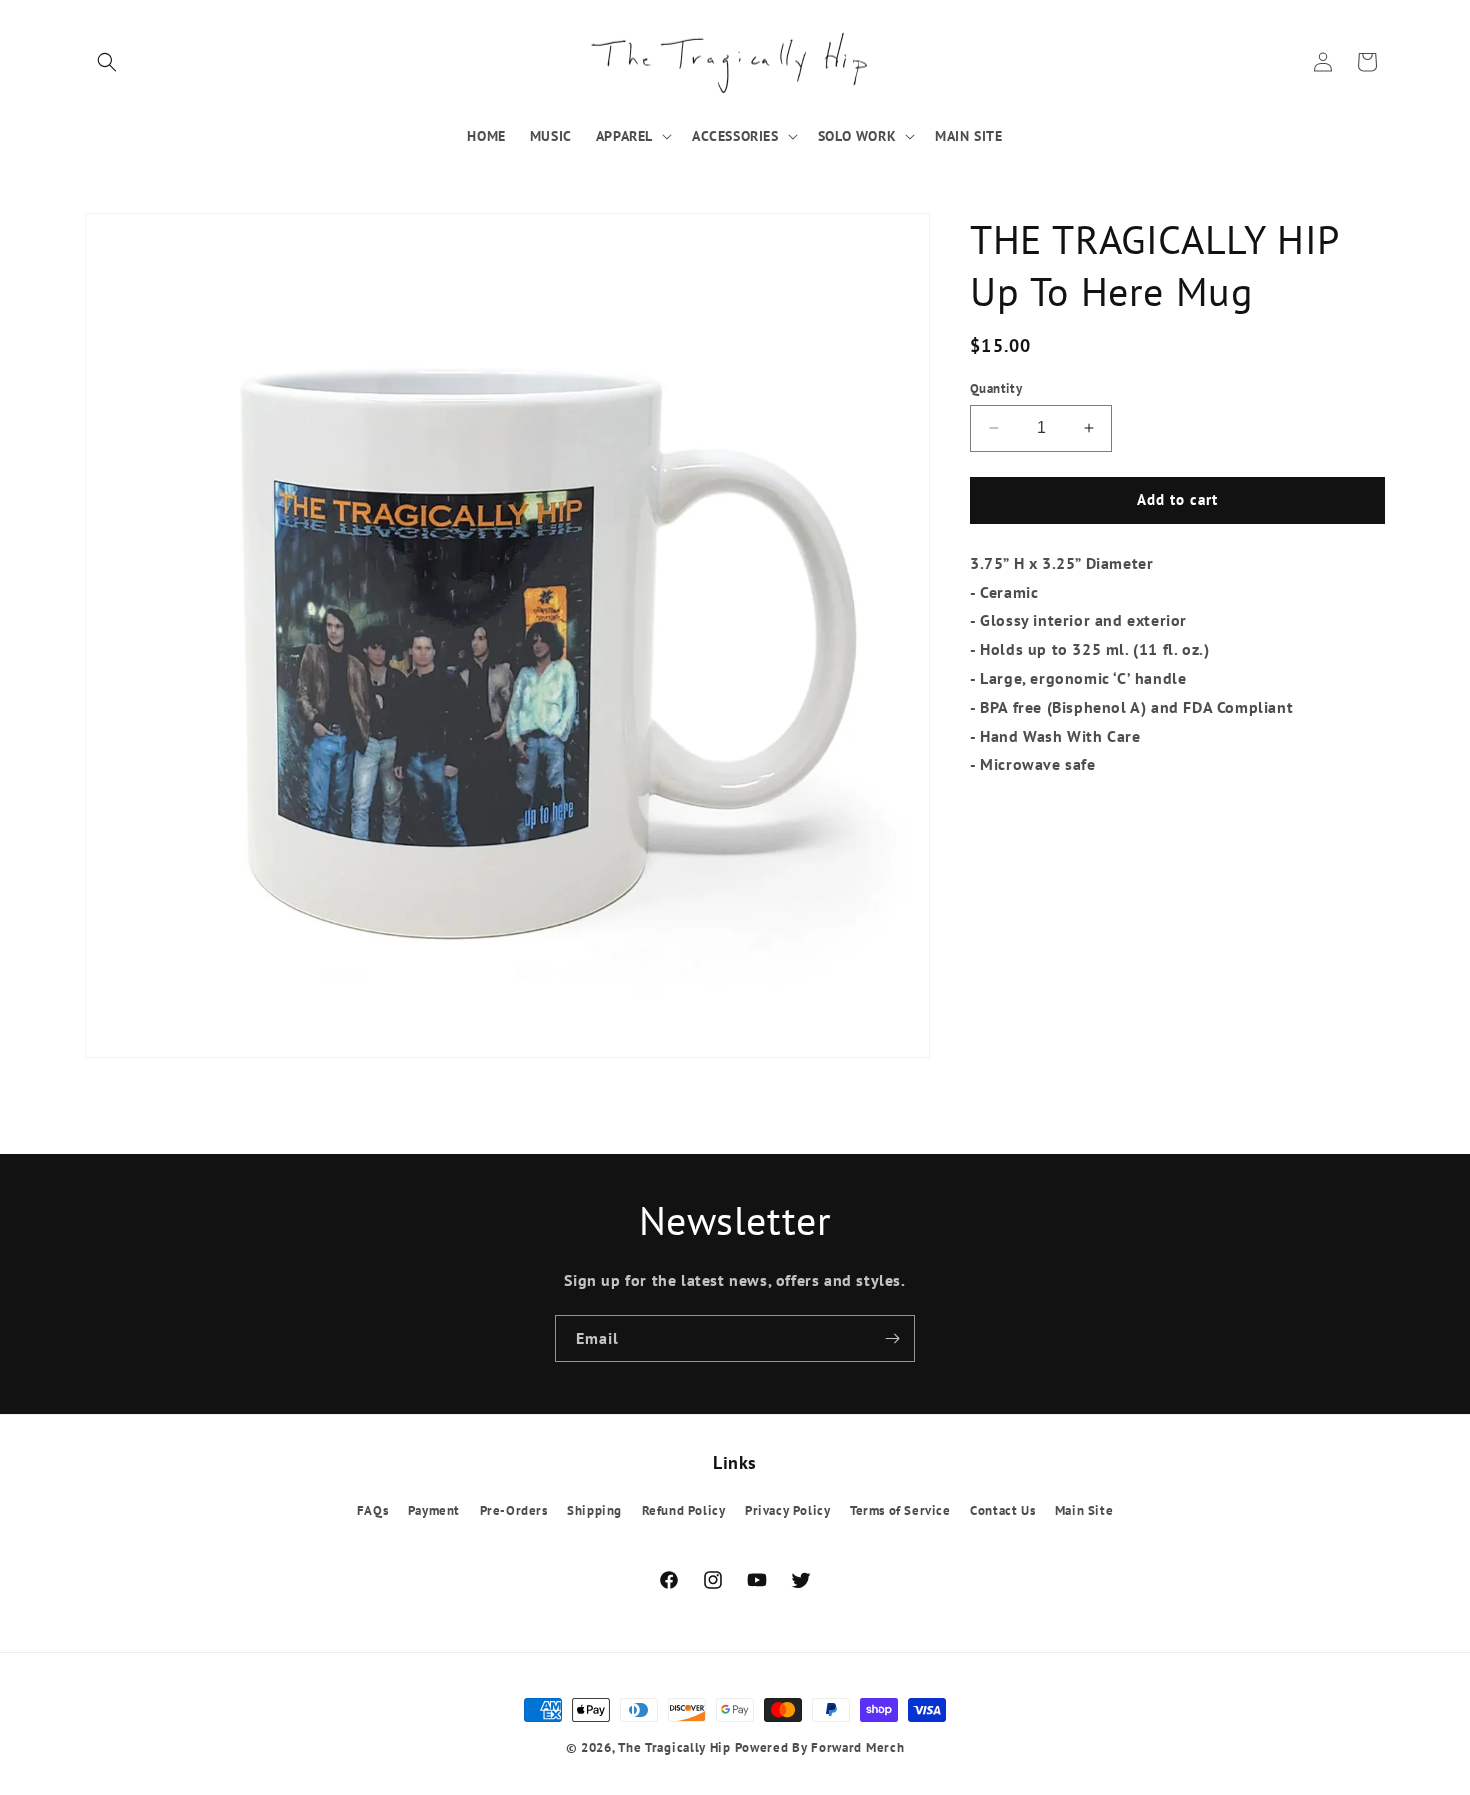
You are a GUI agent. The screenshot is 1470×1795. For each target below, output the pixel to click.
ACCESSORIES (735, 136)
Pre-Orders (514, 1511)
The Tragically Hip (674, 1747)
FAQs (372, 1511)
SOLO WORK (857, 136)
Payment (434, 1511)
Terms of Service (900, 1511)
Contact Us (1002, 1511)
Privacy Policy (787, 1511)
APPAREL (624, 136)
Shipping (594, 1511)
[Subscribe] (892, 1338)
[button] (107, 62)
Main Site (1084, 1511)
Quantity (996, 388)
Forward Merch (857, 1747)
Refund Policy (684, 1511)
